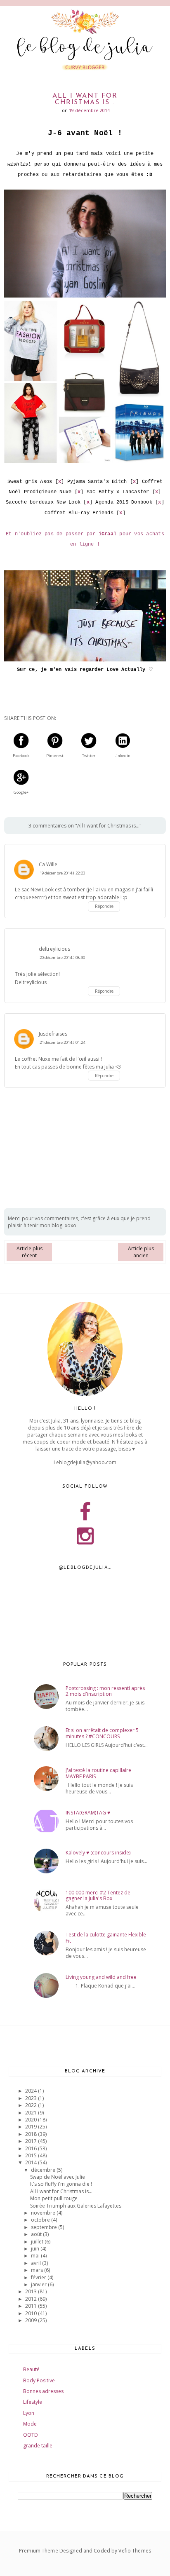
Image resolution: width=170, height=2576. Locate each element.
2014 (32, 2162)
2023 (32, 2098)
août (37, 2234)
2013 (32, 2291)
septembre (45, 2227)
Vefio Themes (135, 2551)
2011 (32, 2306)
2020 (32, 2120)
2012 (32, 2299)
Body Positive (39, 2380)
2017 (32, 2141)
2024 (32, 2091)
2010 (32, 2313)
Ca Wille (48, 864)
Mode (30, 2424)
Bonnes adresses (43, 2391)
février (39, 2277)
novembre (44, 2213)
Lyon (29, 2413)
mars (38, 2270)
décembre (44, 2170)
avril (37, 2263)
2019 (32, 2127)
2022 (32, 2105)
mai (36, 2256)
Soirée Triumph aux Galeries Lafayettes (76, 2206)
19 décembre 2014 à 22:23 (62, 873)
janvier (39, 2284)
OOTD (31, 2435)
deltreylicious (54, 949)
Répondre (104, 906)
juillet (38, 2242)
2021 (32, 2113)
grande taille (38, 2446)
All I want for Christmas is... (61, 2191)
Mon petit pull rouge (54, 2198)
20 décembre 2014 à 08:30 (62, 958)
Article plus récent (30, 1252)
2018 (32, 2134)
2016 (32, 2148)
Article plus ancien (141, 1252)
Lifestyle (33, 2402)
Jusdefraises (53, 1034)
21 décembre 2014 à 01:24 (62, 1042)
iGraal (107, 534)
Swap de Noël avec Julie (58, 2177)
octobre (41, 2220)
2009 (32, 2320)
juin (36, 2249)
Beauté (31, 2369)
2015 (32, 2155)
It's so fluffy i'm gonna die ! (61, 2184)
